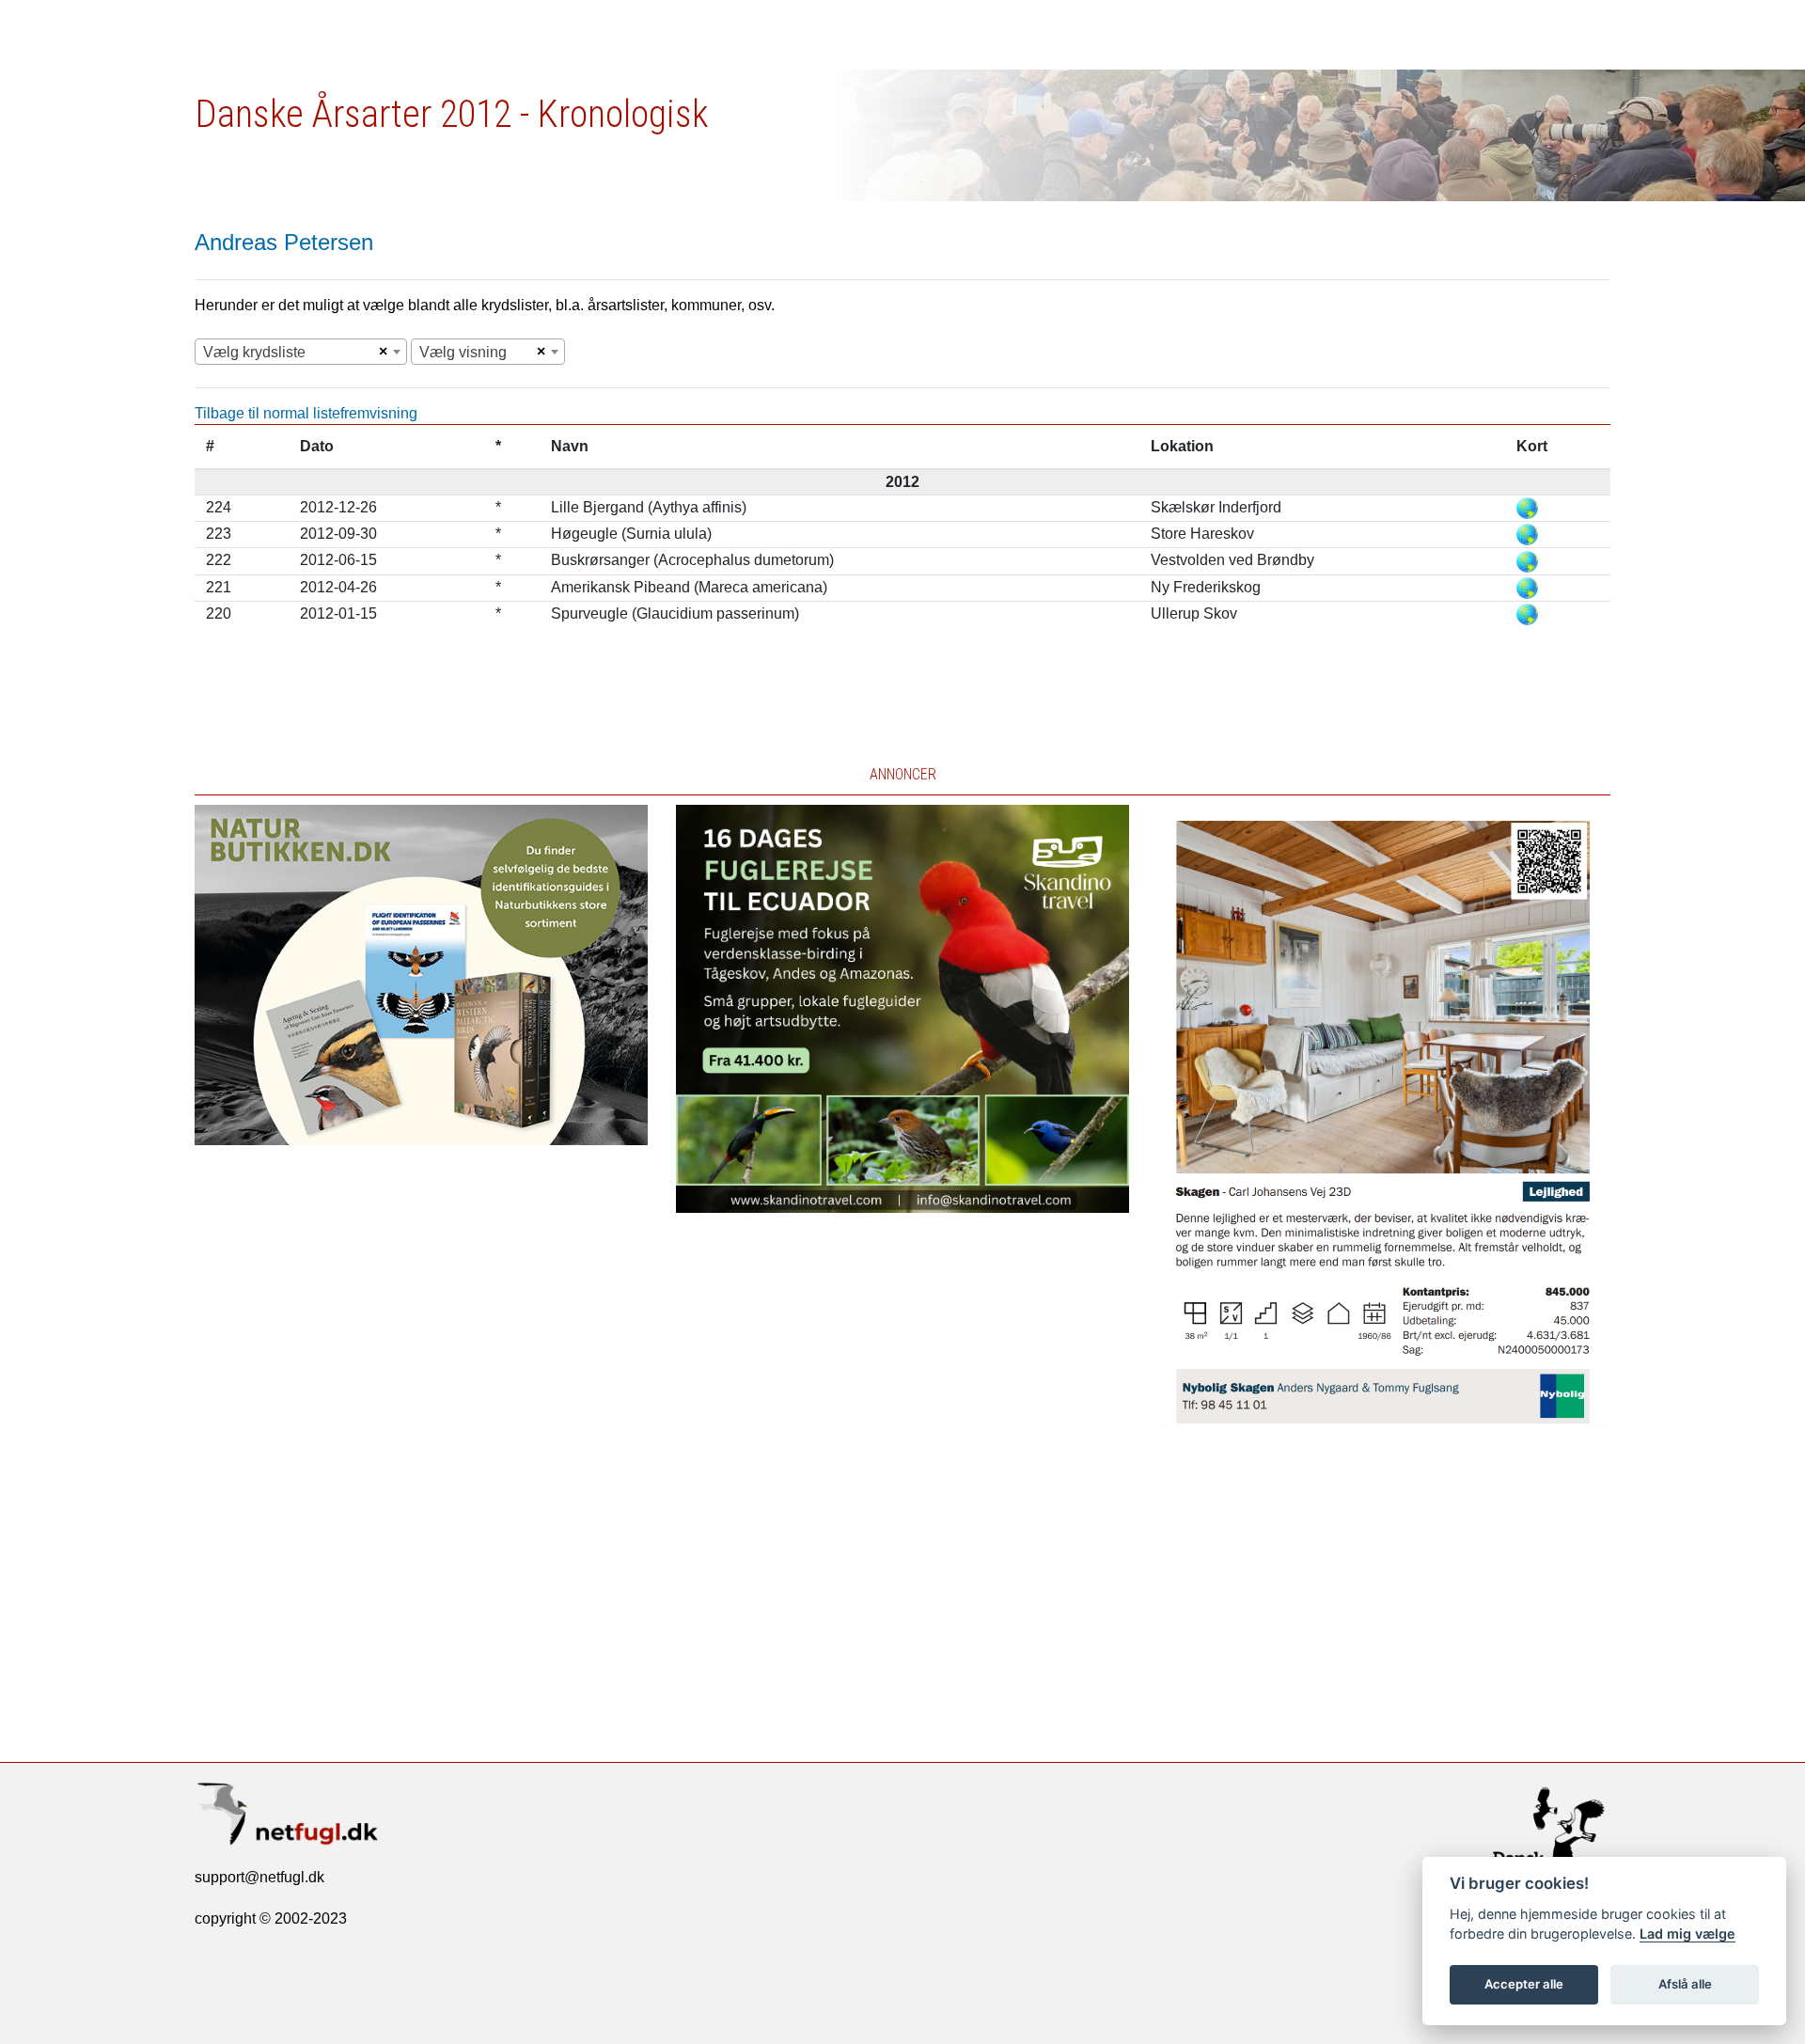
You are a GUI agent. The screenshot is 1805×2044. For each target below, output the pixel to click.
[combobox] (301, 352)
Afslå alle (1685, 1984)
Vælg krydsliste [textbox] (254, 352)
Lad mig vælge (1687, 1934)
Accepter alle (1524, 1984)
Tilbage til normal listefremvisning (306, 413)
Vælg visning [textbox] (463, 352)
